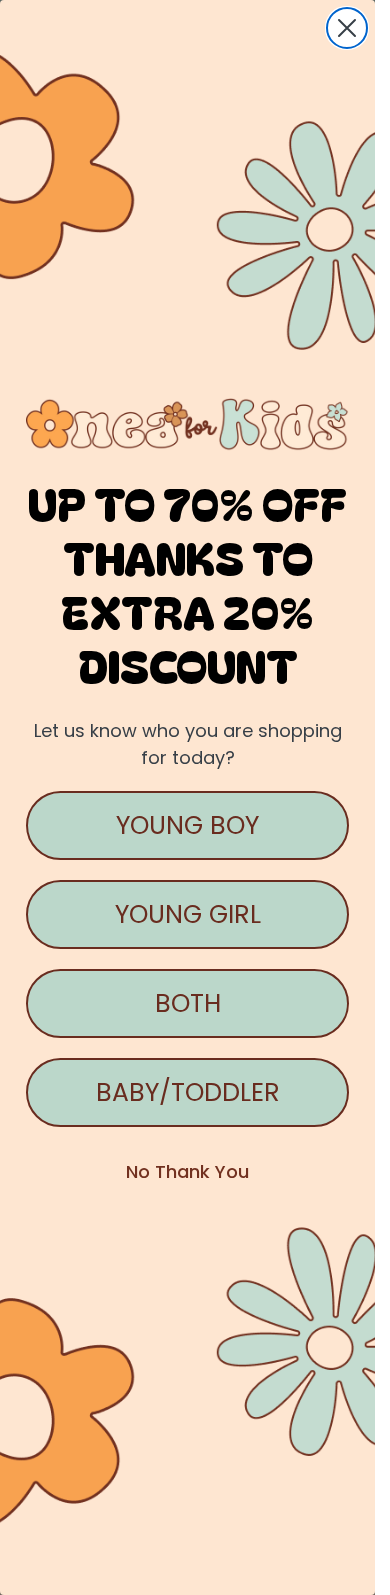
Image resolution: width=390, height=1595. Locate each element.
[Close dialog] (347, 28)
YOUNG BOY (187, 825)
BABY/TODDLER (188, 1092)
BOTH (188, 1003)
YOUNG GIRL (188, 914)
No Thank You (187, 1171)
